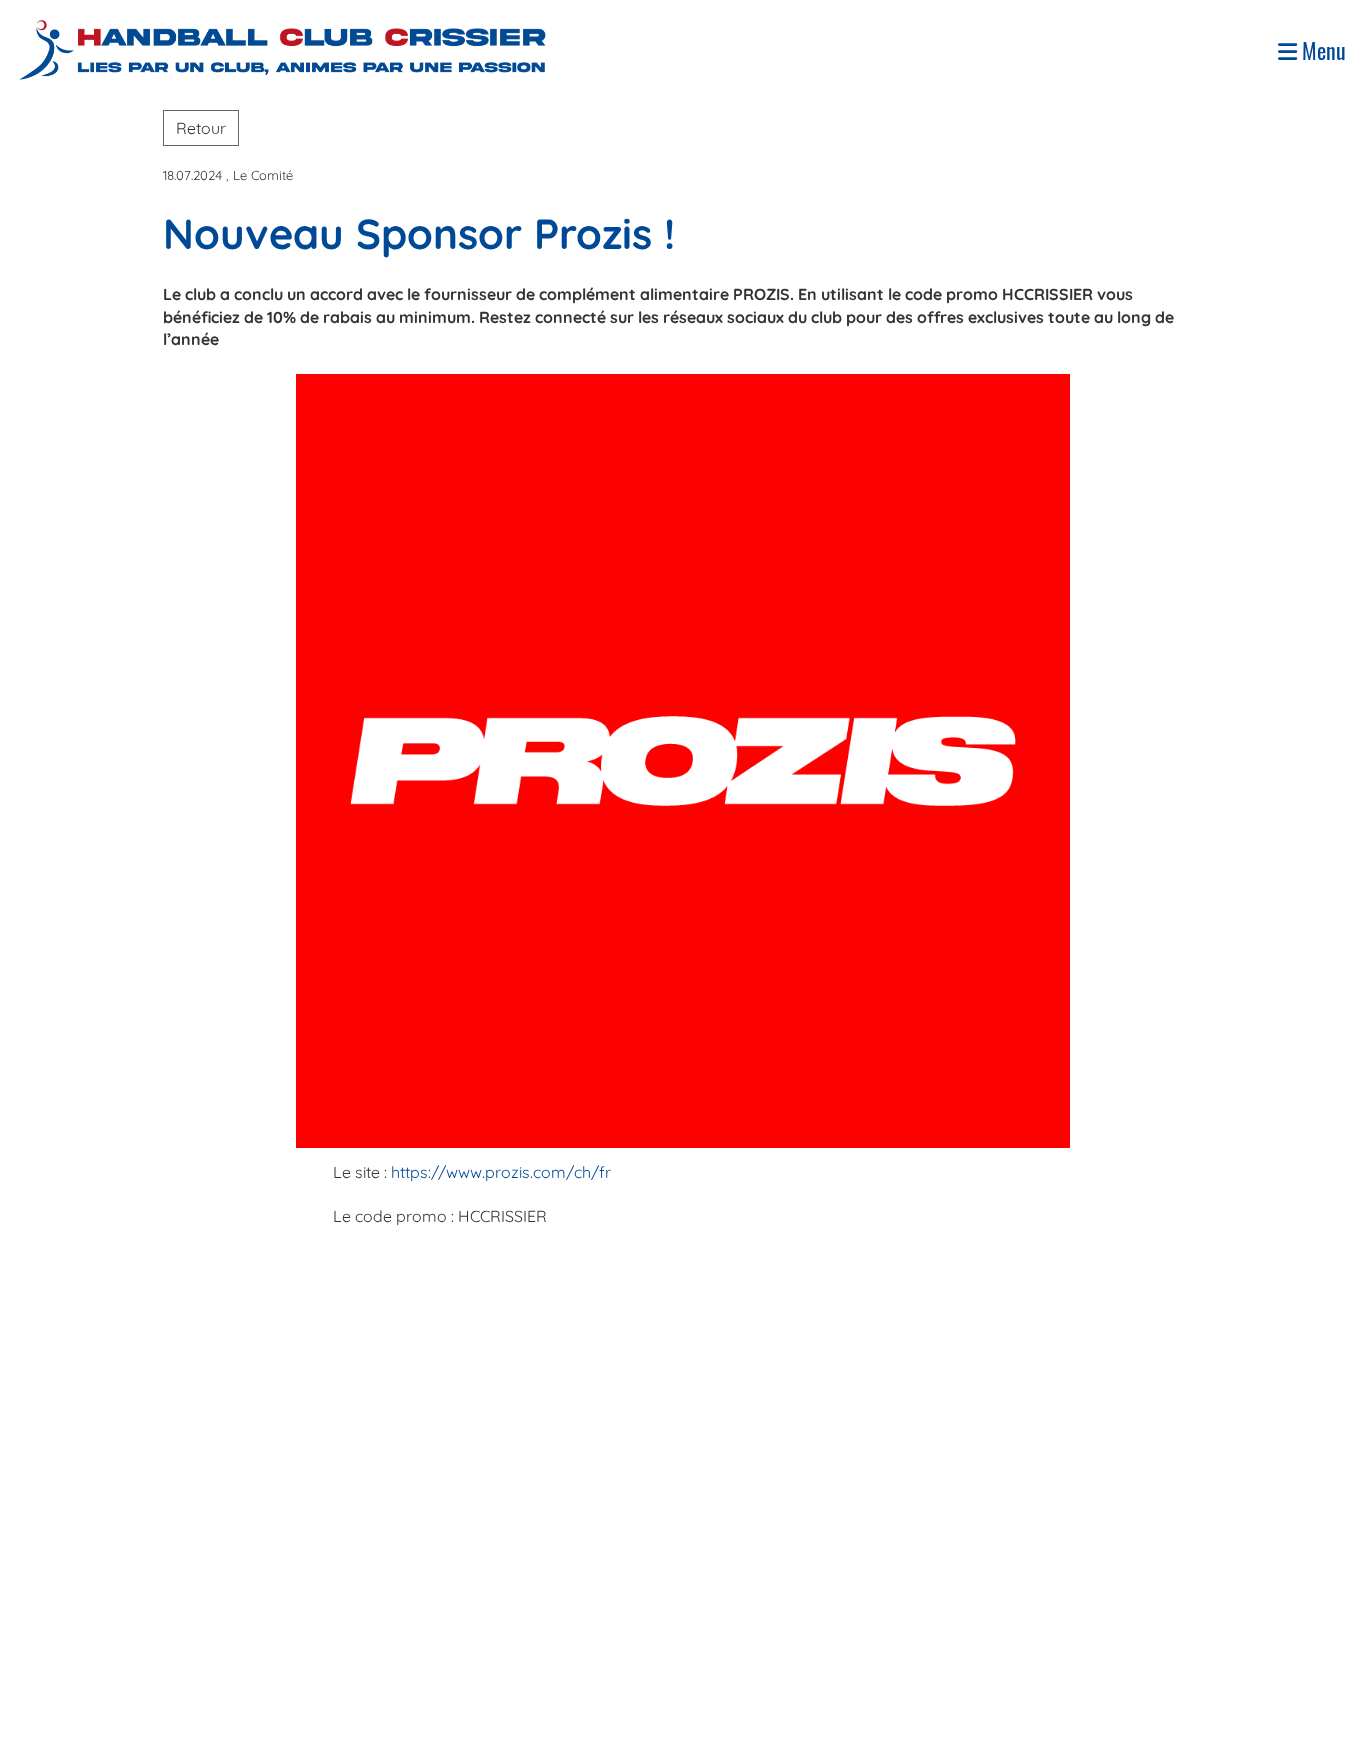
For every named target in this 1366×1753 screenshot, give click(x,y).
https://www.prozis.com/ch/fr (501, 1172)
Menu (1321, 50)
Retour (201, 128)
